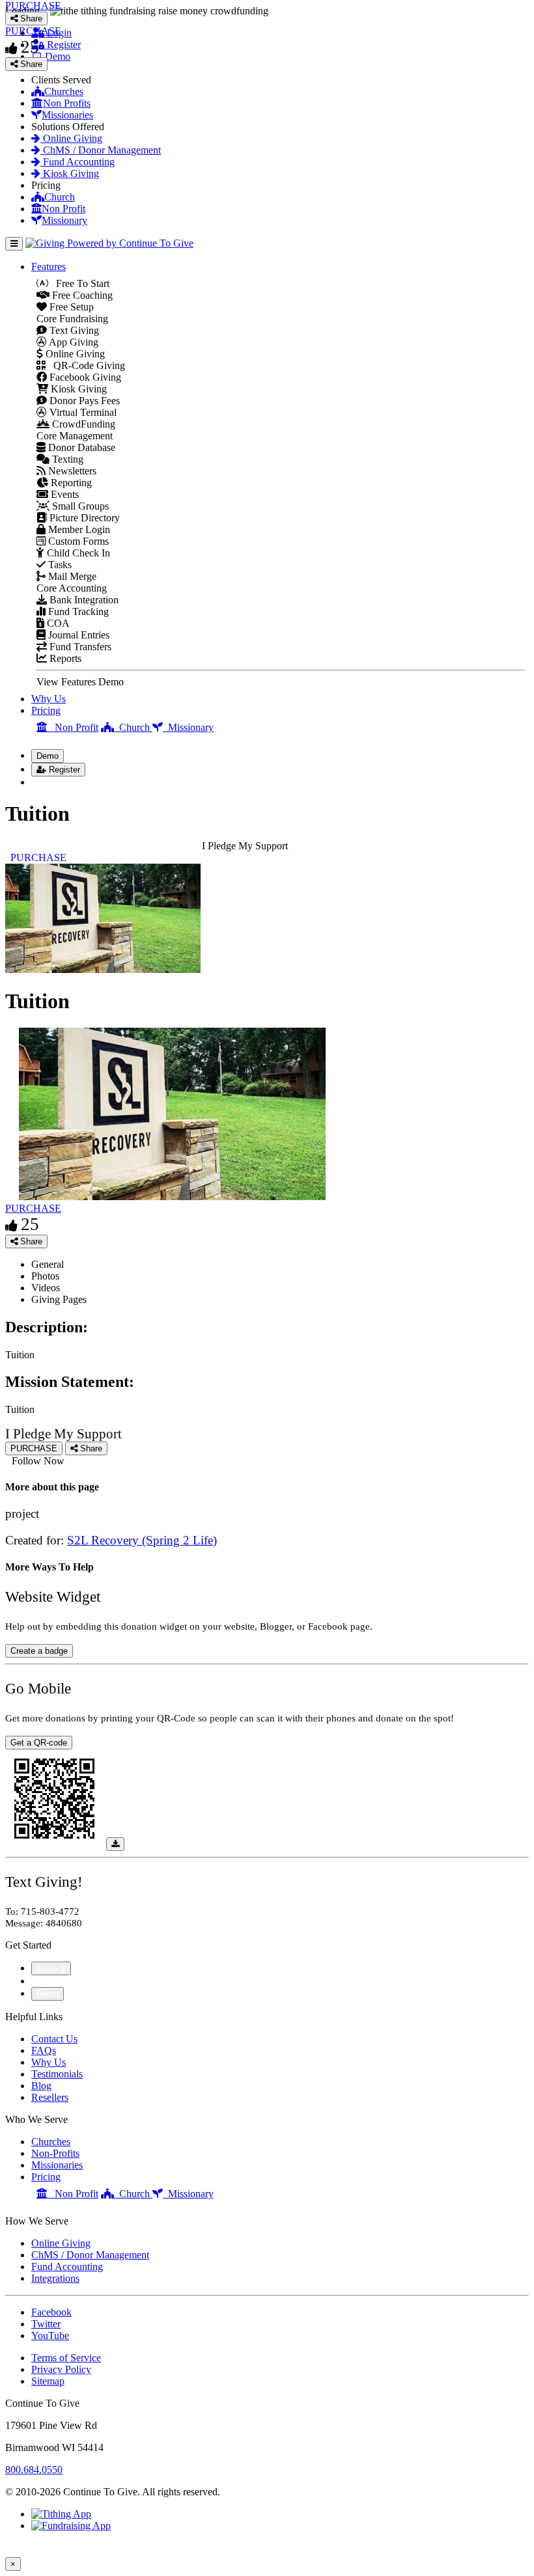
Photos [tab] (45, 1276)
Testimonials (57, 2074)
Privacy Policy (61, 2369)
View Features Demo (80, 682)
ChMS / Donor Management (101, 150)
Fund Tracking (77, 611)
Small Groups (79, 506)
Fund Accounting (77, 162)
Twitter (46, 2324)
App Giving (73, 342)
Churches (64, 91)
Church (60, 197)
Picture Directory (83, 518)
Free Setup (70, 307)
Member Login (78, 529)
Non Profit (63, 209)
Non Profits (67, 103)
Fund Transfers (79, 647)
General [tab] (48, 1264)
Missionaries (67, 115)
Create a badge (39, 1651)
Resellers (50, 2097)
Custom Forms (77, 541)
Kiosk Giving (70, 173)
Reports (64, 658)
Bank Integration (83, 600)
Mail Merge (71, 576)
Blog (41, 2086)
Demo (48, 756)
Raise (49, 1968)
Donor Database (80, 447)
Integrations (55, 2278)
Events (63, 494)
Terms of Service (66, 2358)
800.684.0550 (34, 2470)
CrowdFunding (82, 424)
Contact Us (54, 2039)
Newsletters (71, 471)
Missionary (64, 220)
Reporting (70, 483)
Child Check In (77, 553)
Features (49, 267)
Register (63, 770)
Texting (66, 459)
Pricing (46, 710)
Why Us (49, 699)
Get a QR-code (39, 1743)
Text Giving (73, 330)
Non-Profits (55, 2153)
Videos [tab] (46, 1288)
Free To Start (79, 283)
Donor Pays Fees (83, 401)
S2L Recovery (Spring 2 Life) (142, 1540)
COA (57, 623)
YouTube (50, 2336)
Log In (53, 782)
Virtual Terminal (82, 412)
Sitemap (48, 2381)
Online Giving (71, 138)
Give (43, 1981)
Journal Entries (77, 635)
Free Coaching (81, 295)
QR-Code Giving (85, 365)
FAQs (44, 2050)
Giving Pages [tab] (59, 1299)
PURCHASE (33, 1208)
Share (30, 1241)
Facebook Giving (84, 377)
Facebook (51, 2312)
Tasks (59, 565)
